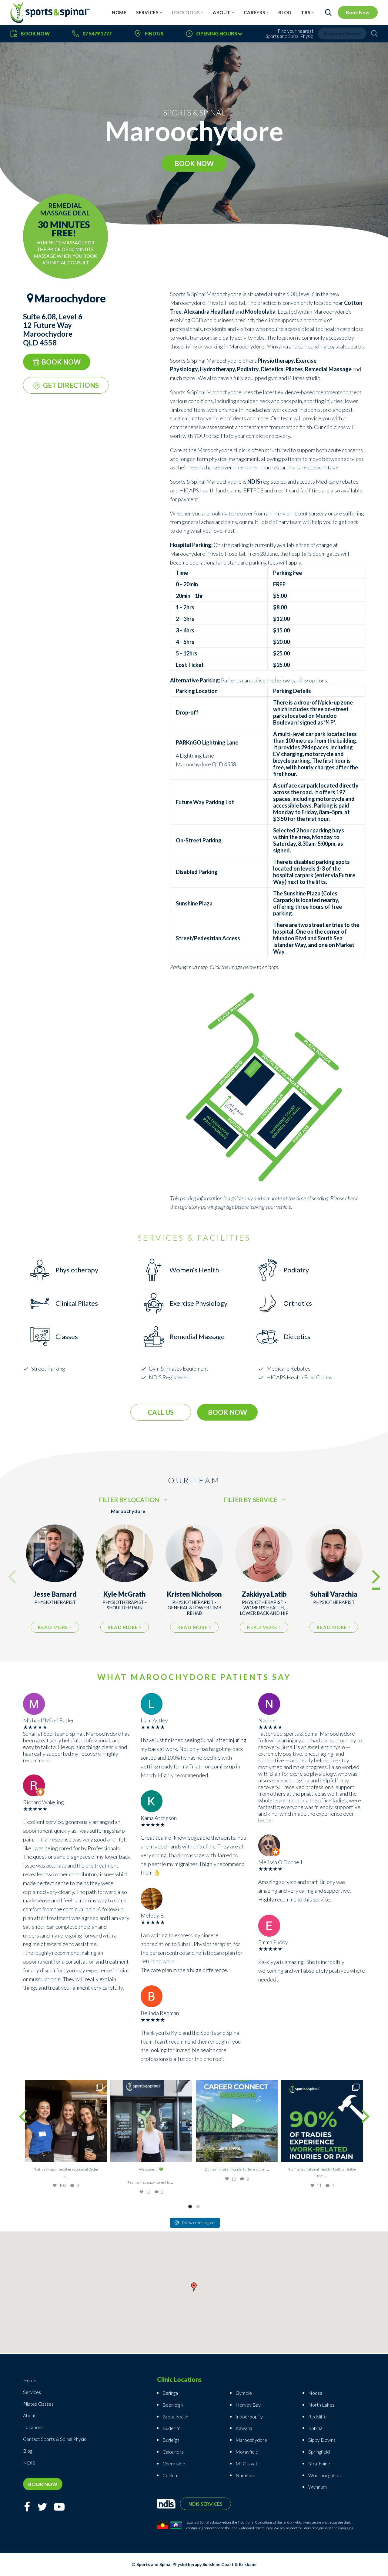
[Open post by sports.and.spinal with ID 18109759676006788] (237, 2121)
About (222, 12)
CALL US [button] (161, 1412)
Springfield (319, 2452)
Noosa (315, 2393)
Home (119, 12)
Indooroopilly (249, 2416)
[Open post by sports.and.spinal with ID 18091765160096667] (322, 2121)
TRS (306, 12)
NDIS (29, 2463)
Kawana (244, 2428)
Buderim (171, 2428)
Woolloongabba (324, 2475)
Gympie (244, 2393)
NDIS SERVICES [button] (206, 2504)
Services (147, 12)
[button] (194, 2288)
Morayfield (247, 2452)
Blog (285, 12)
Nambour (246, 2475)
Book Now (358, 12)
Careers (254, 12)
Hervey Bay (248, 2405)
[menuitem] (119, 12)
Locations (186, 12)
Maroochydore (251, 2440)
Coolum (171, 2475)
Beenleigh (173, 2405)
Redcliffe (318, 2416)
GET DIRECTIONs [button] (71, 385)
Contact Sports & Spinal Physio (55, 2439)
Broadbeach (175, 2416)
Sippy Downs (322, 2440)
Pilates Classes (38, 2404)
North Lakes (321, 2405)
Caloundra (173, 2452)
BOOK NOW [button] (194, 163)
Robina (315, 2428)
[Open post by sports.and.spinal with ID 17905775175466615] (66, 2121)
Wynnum (318, 2487)
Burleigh (171, 2440)
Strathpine (319, 2463)
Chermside (174, 2463)
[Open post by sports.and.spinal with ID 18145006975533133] (151, 2121)
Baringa (170, 2393)
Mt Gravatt (247, 2463)
